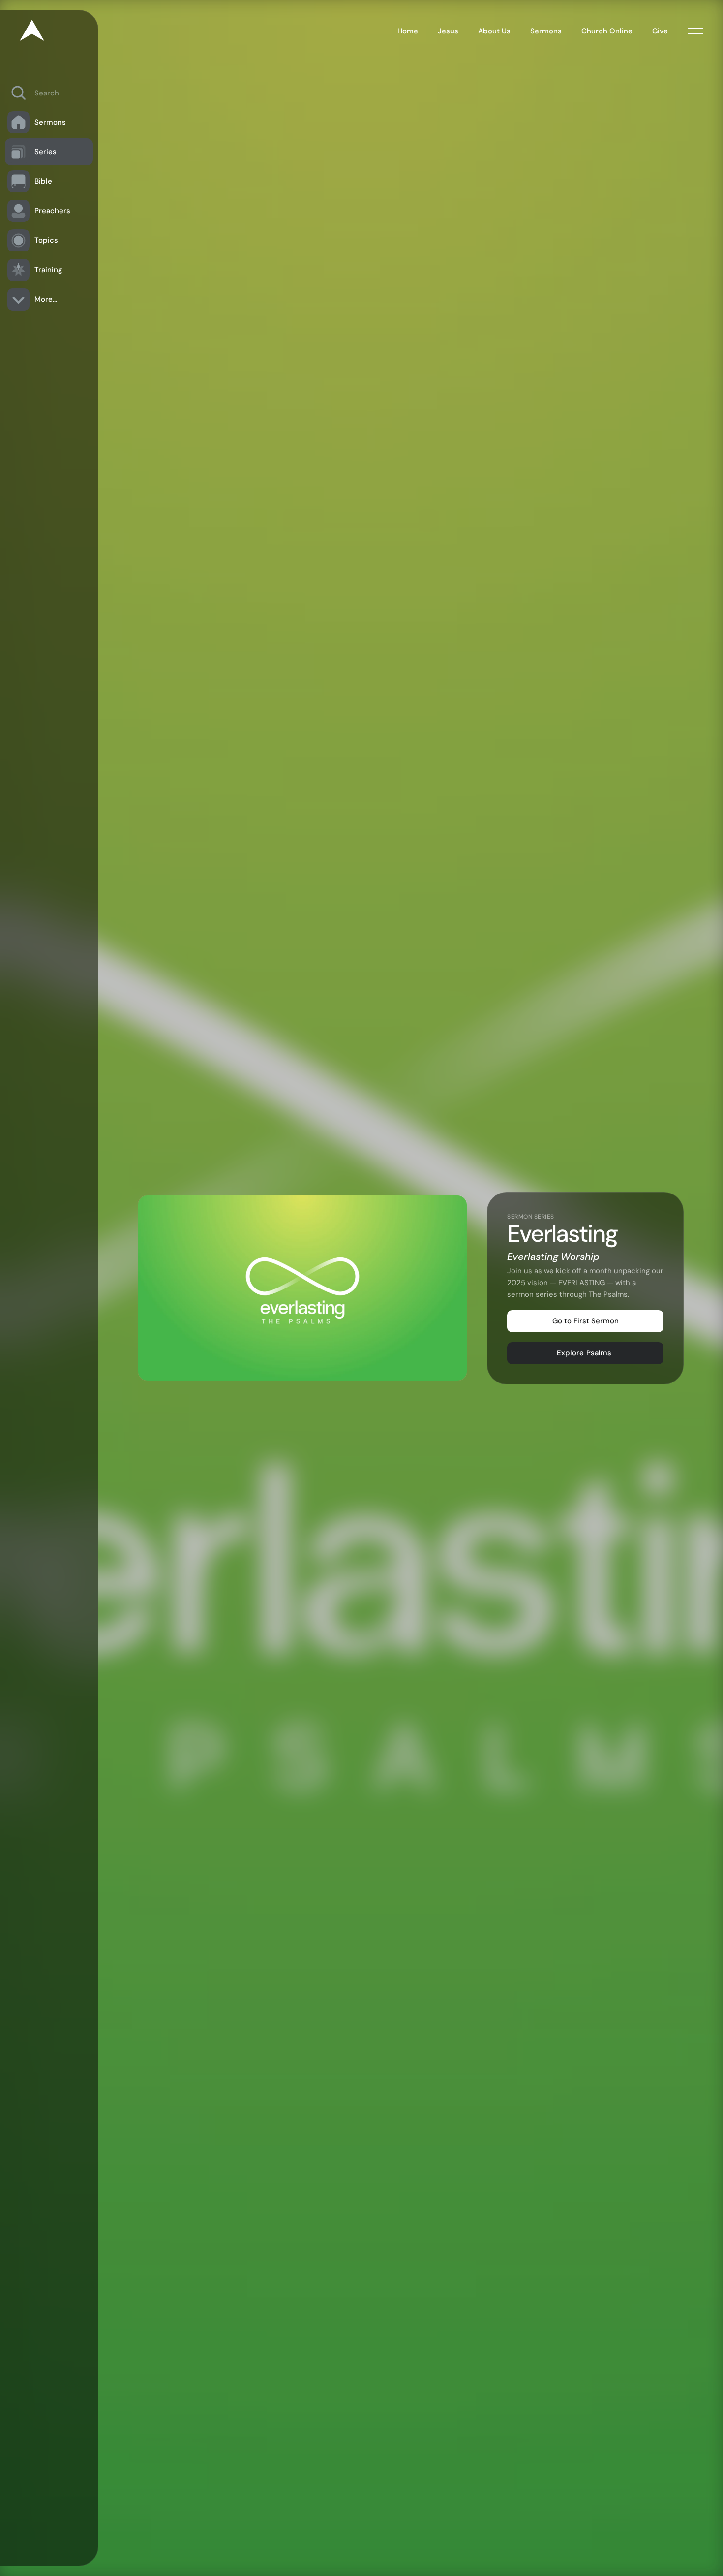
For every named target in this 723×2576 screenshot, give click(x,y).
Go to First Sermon (586, 1321)
